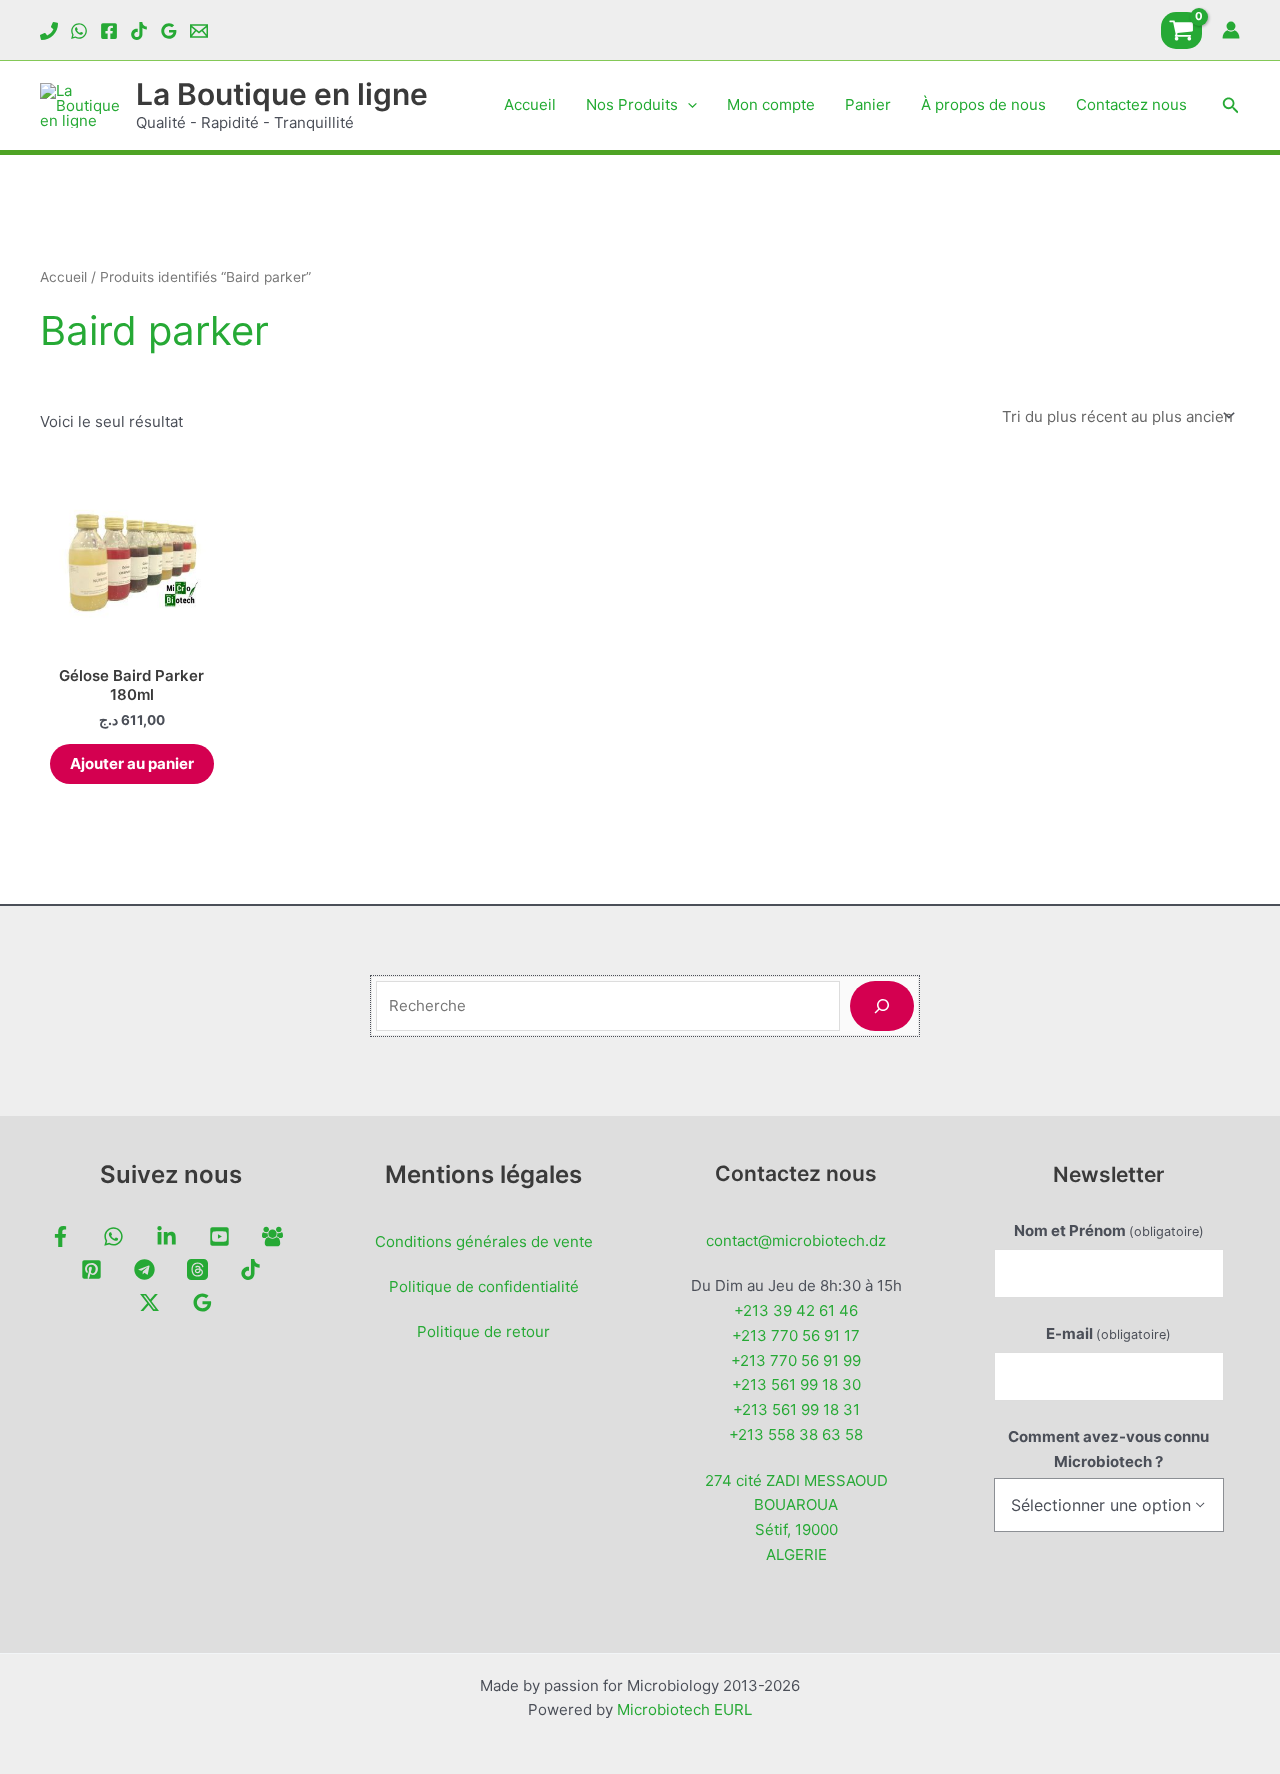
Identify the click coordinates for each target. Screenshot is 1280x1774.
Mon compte (771, 104)
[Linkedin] (166, 1236)
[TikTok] (139, 31)
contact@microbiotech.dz (796, 1240)
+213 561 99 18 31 (796, 1409)
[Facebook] (109, 31)
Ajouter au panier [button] (132, 763)
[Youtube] (219, 1236)
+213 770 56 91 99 (796, 1360)
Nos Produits (632, 104)
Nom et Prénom (1109, 1230)
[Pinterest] (91, 1269)
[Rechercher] (882, 1006)
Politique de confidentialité (484, 1286)
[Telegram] (144, 1269)
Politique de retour (483, 1331)
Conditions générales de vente (484, 1241)
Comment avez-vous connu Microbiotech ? (1108, 1449)
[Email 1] (199, 31)
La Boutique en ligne (282, 94)
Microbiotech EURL (684, 1709)
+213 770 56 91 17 (796, 1335)
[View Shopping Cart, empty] (1181, 30)
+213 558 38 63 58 (796, 1434)
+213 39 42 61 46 (796, 1310)
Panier (868, 104)
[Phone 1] (49, 31)
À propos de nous (983, 104)
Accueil (530, 104)
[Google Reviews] (169, 31)
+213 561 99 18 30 (796, 1384)
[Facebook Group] (272, 1236)
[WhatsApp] (79, 31)
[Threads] (197, 1269)
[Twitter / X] (149, 1302)
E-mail (1108, 1333)
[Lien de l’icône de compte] (1231, 30)
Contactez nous (1131, 104)
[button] (687, 105)
